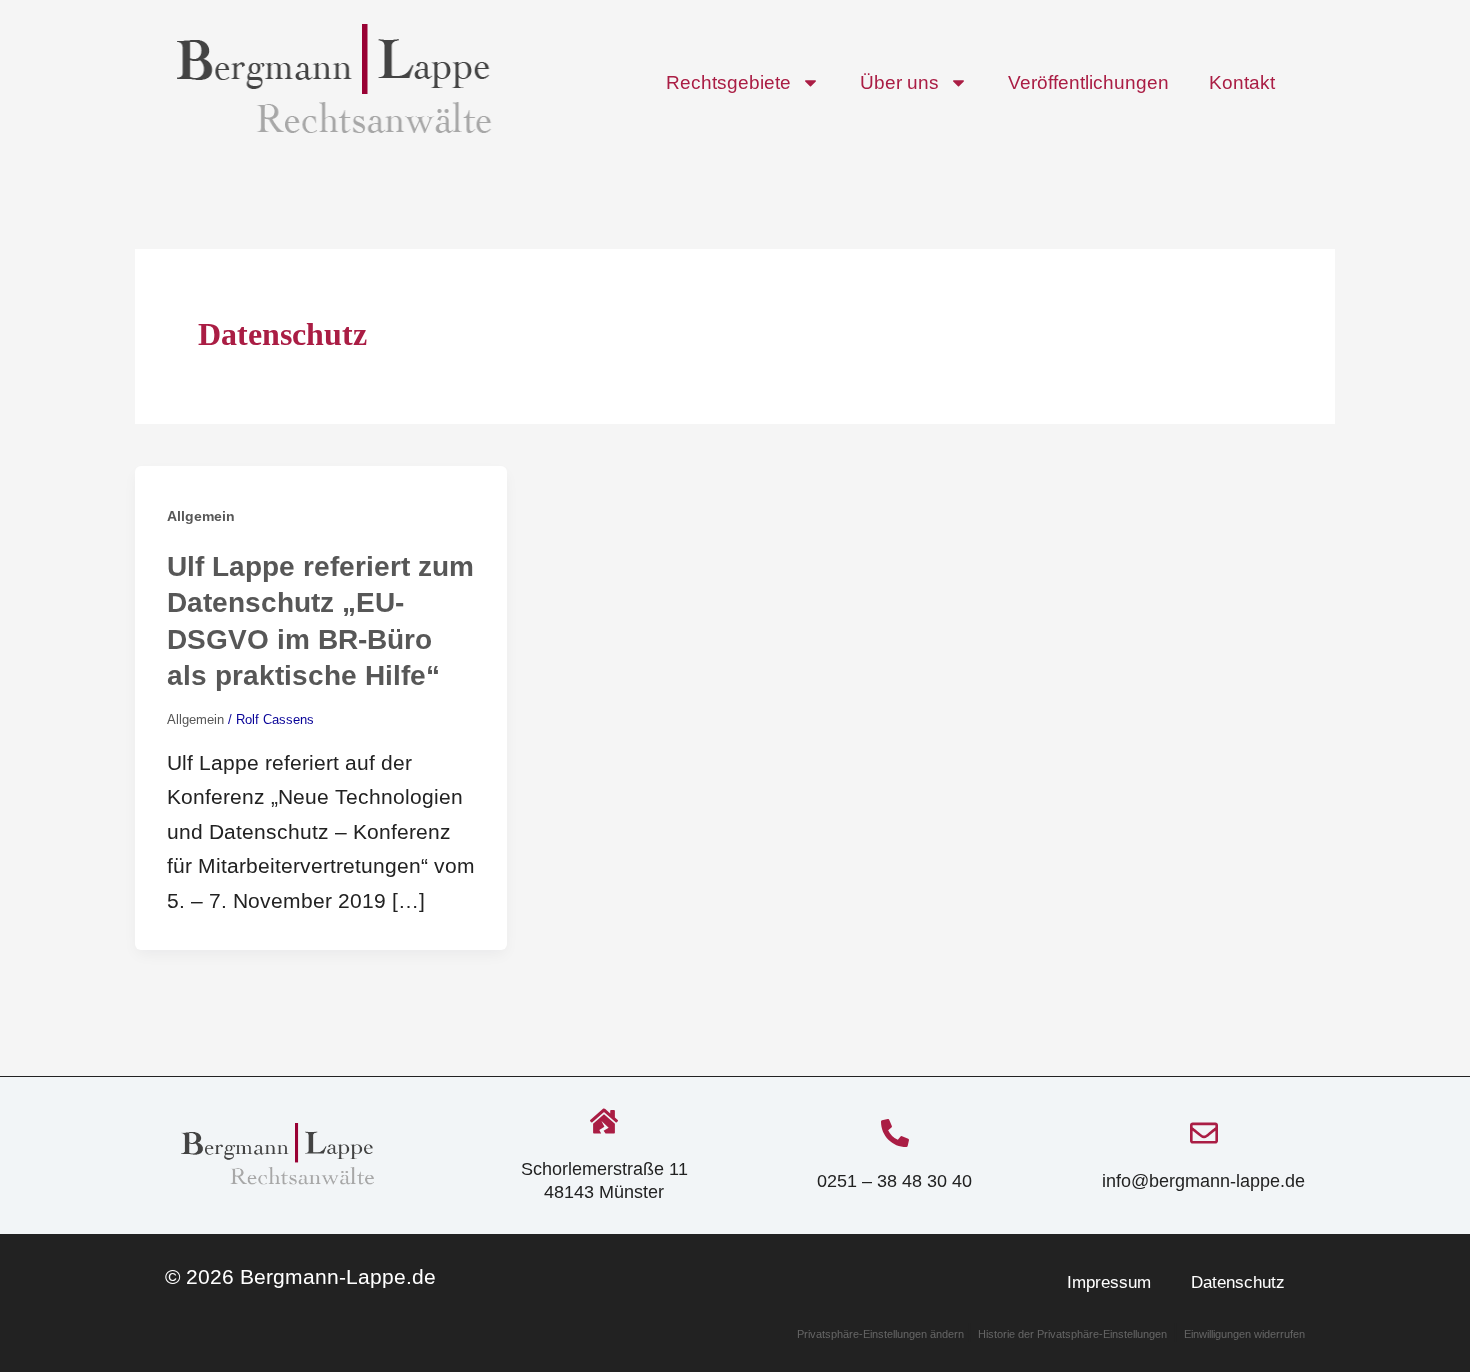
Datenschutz (1238, 1282)
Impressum (1109, 1282)
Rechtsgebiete (728, 82)
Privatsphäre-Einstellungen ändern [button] (882, 1334)
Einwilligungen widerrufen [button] (1244, 1334)
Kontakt (1242, 82)
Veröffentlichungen (1088, 82)
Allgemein (201, 516)
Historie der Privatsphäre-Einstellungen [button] (1072, 1334)
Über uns (899, 82)
